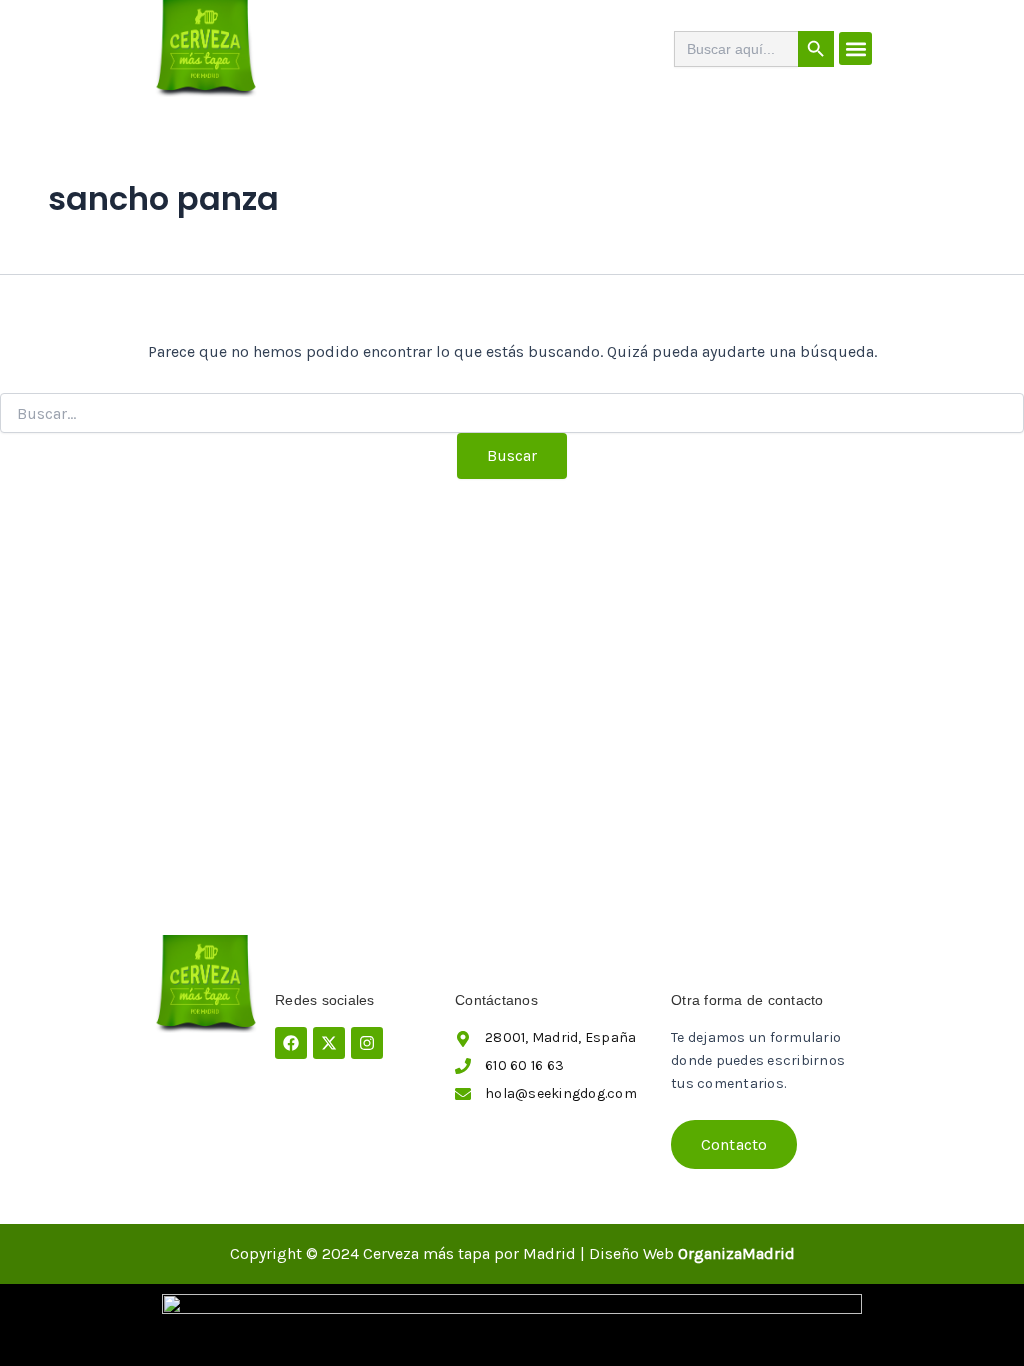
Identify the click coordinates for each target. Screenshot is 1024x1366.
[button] (855, 48)
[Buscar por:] (512, 414)
